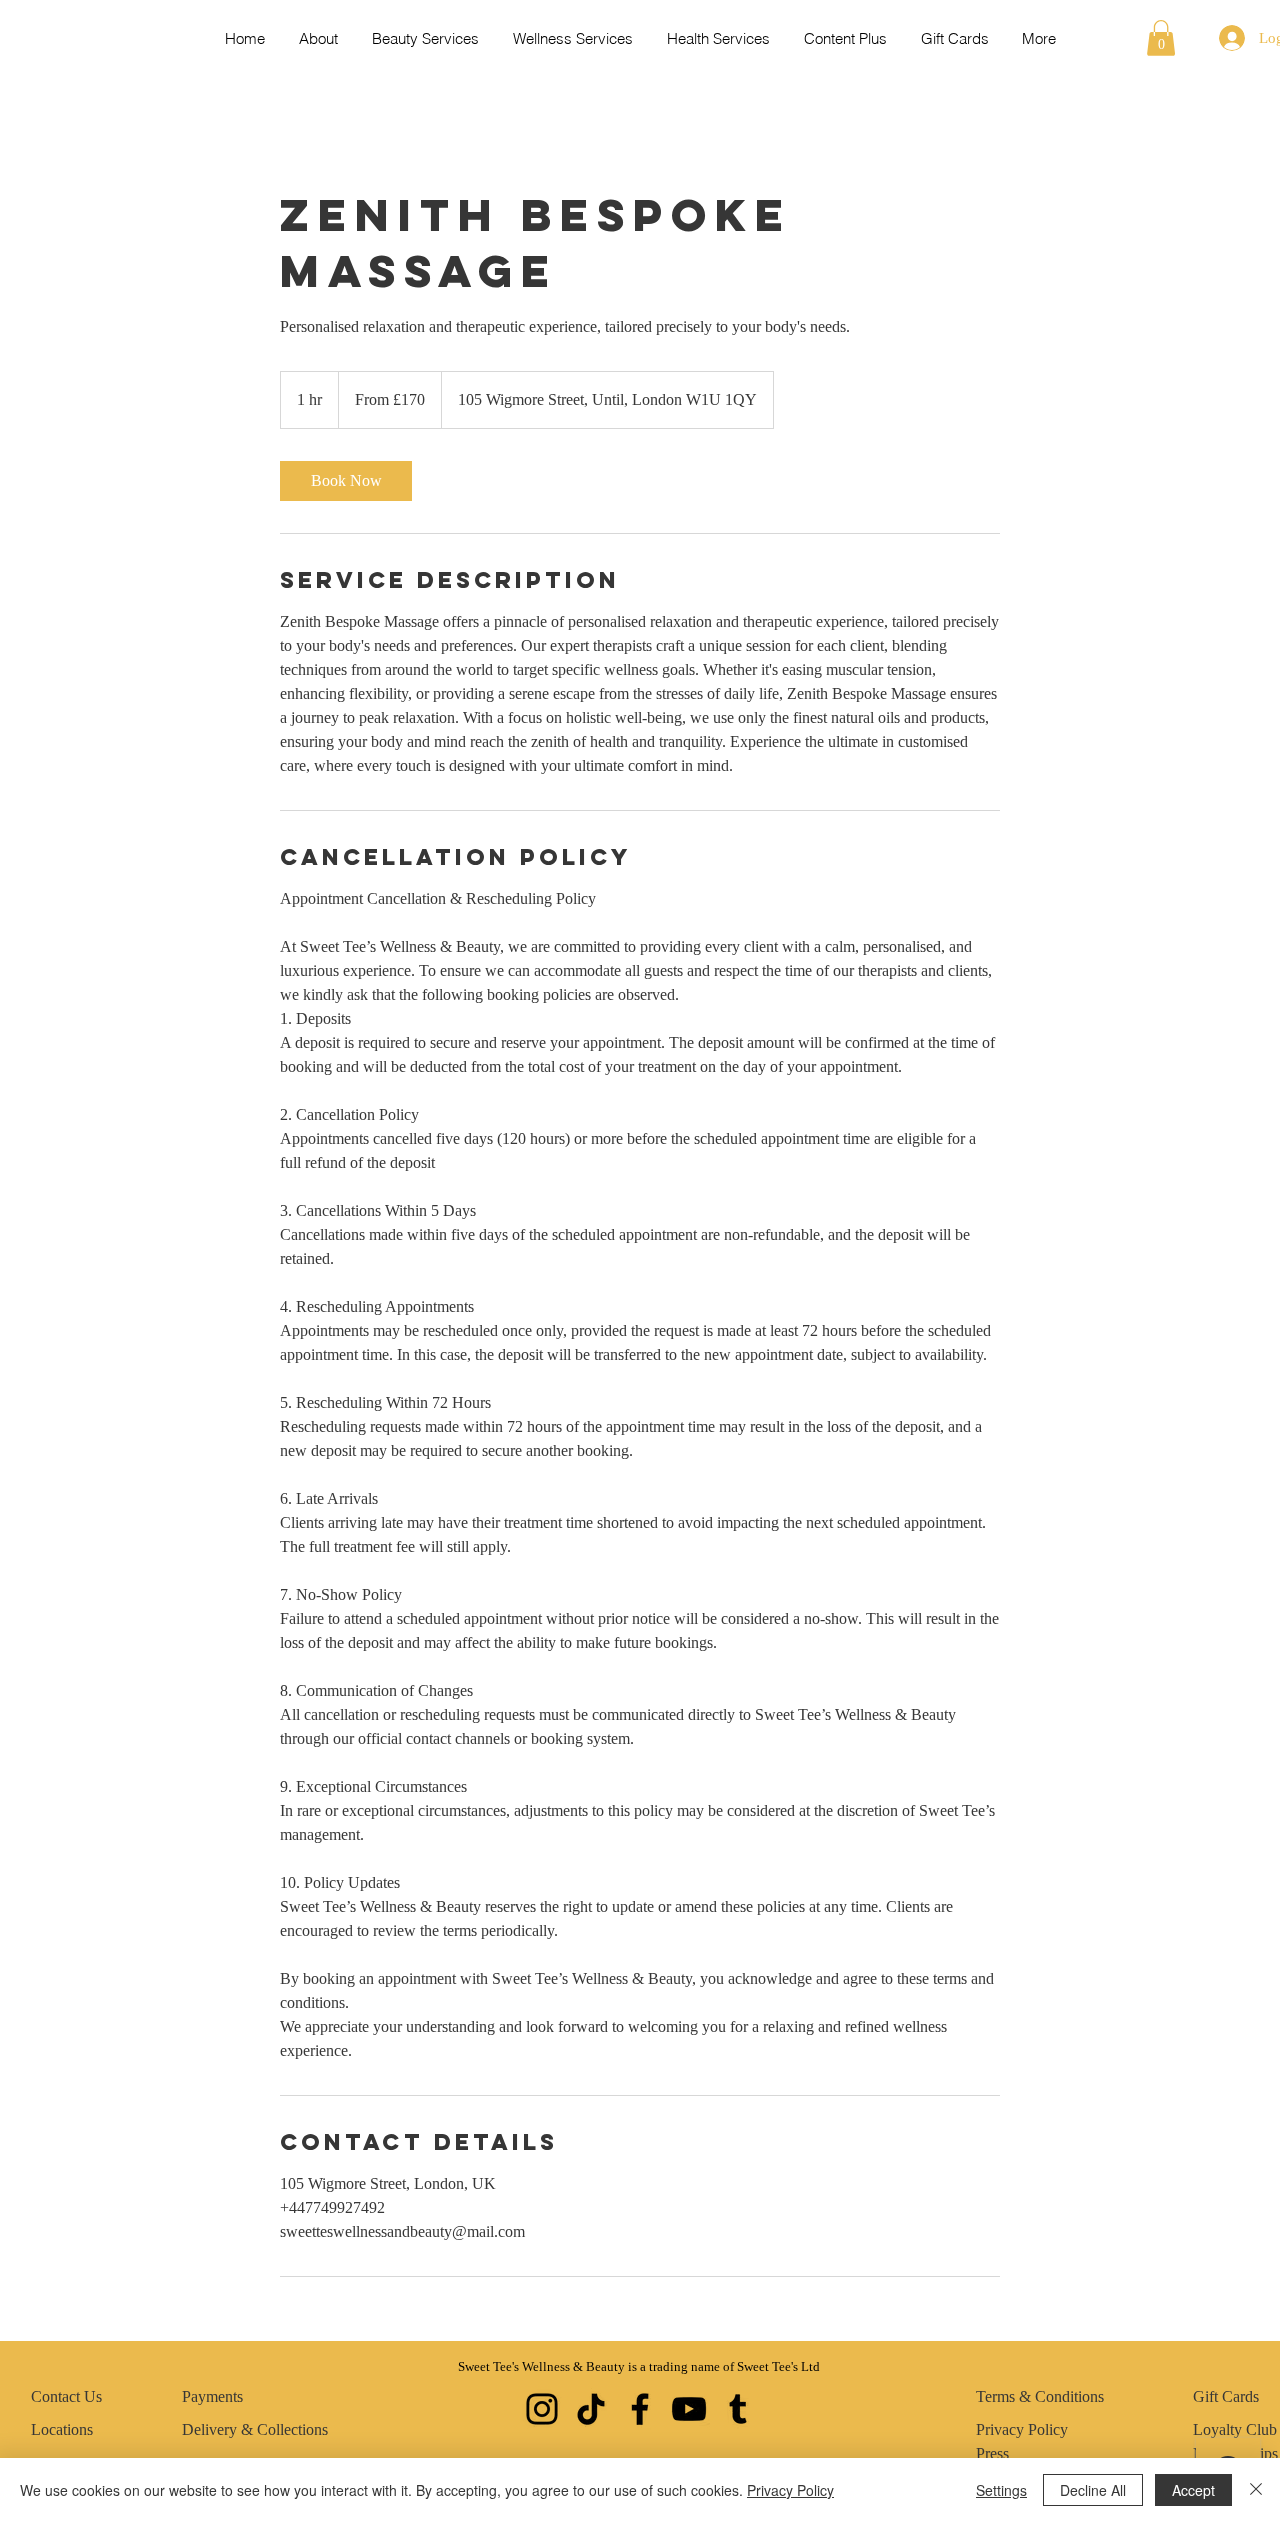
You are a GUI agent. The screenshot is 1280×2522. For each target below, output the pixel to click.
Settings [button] (1001, 2490)
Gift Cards (1226, 2396)
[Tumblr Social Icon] (738, 2409)
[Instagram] (542, 2409)
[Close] (1256, 2490)
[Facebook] (640, 2409)
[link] (346, 481)
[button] (1161, 38)
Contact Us (66, 2396)
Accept (1193, 2490)
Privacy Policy (790, 2490)
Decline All (1093, 2490)
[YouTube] (689, 2409)
